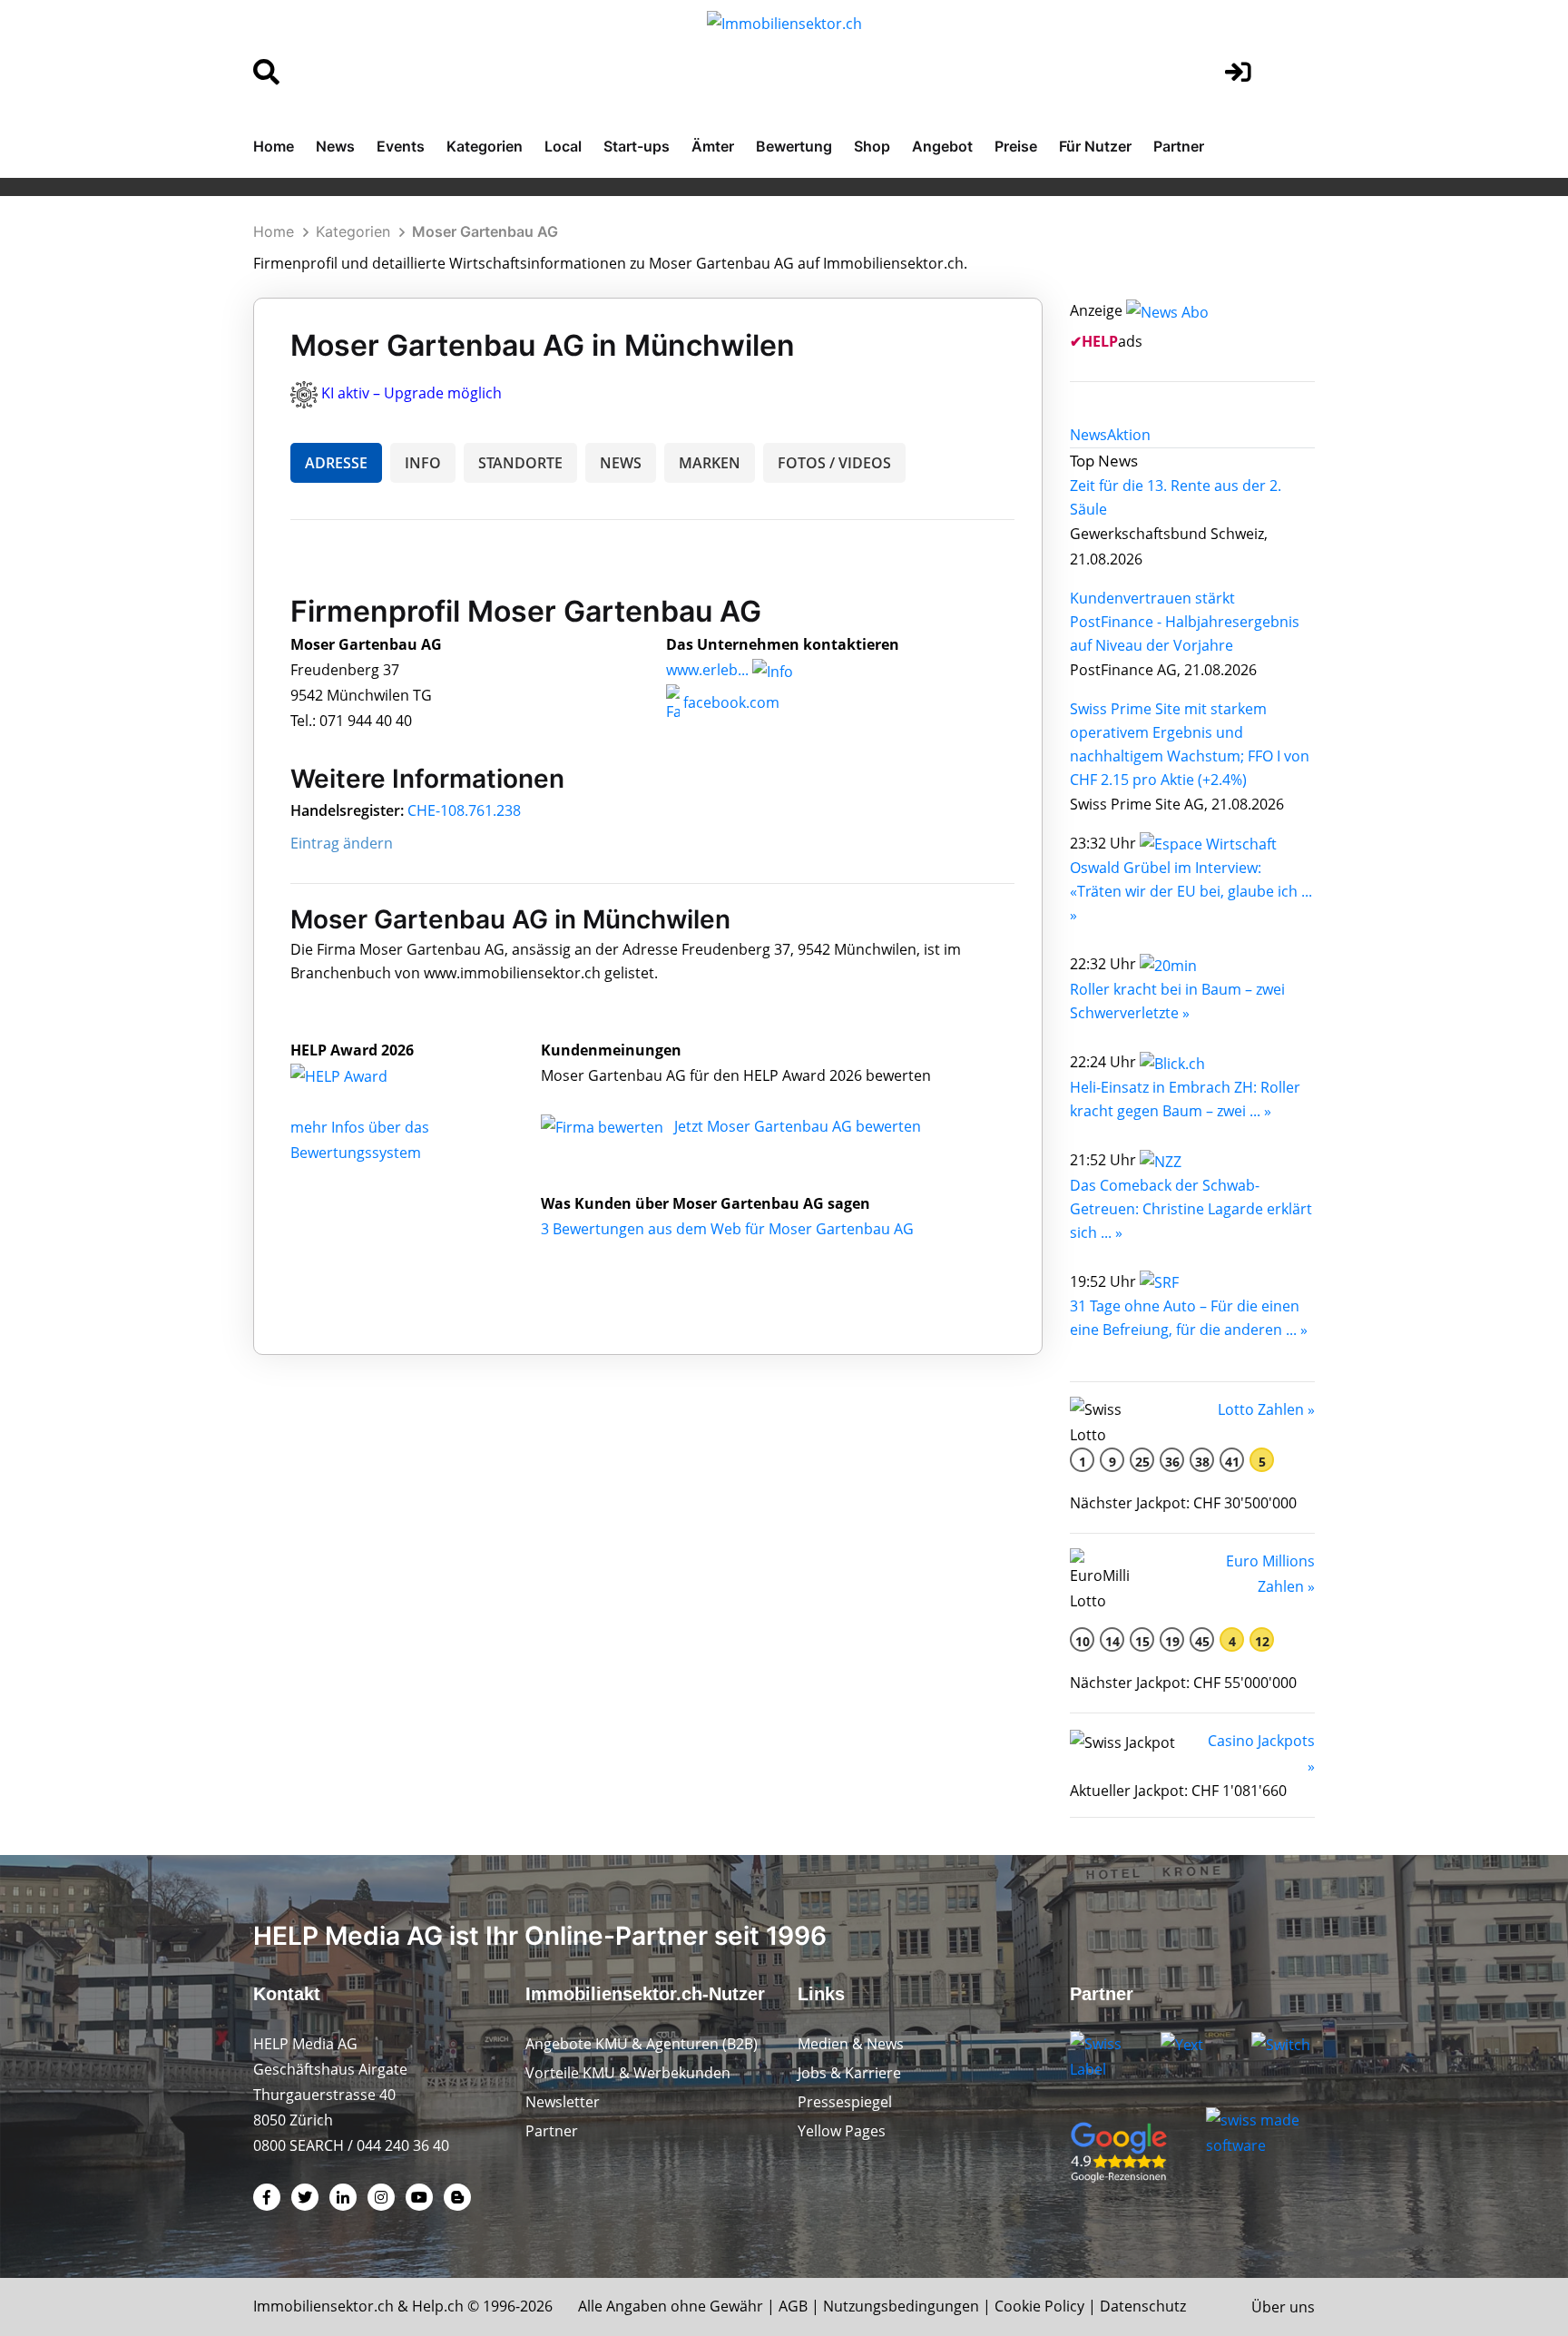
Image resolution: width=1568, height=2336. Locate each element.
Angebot (942, 146)
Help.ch (438, 2306)
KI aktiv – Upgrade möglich (412, 393)
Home (274, 146)
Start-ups (637, 146)
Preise (1016, 146)
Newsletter (563, 2102)
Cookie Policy (1039, 2306)
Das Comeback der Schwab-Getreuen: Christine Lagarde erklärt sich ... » (1191, 1209)
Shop (872, 146)
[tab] (1088, 435)
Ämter (713, 146)
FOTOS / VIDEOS (834, 463)
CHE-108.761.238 (464, 810)
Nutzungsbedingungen (901, 2306)
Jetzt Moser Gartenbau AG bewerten (798, 1126)
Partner (1179, 146)
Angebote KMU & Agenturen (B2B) (642, 2044)
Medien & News (851, 2044)
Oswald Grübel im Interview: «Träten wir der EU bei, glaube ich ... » (1191, 891)
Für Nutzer (1095, 146)
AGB (793, 2306)
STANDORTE (520, 463)
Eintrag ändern (342, 843)
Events (401, 146)
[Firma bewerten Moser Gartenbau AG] (604, 1126)
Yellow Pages (842, 2131)
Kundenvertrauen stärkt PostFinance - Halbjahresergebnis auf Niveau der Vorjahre (1185, 622)
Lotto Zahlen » (1266, 1409)
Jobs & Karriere (849, 2073)
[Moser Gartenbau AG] (358, 1075)
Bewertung (794, 146)
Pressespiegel (845, 2102)
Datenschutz (1143, 2306)
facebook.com (730, 702)
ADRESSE (336, 463)
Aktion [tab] (1129, 435)
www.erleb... (707, 670)
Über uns (1283, 2307)
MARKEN (710, 463)
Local (563, 146)
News (335, 146)
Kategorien (485, 146)
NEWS (621, 463)
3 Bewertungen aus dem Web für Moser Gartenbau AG (727, 1229)
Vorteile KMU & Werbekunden (628, 2073)
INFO (423, 463)
